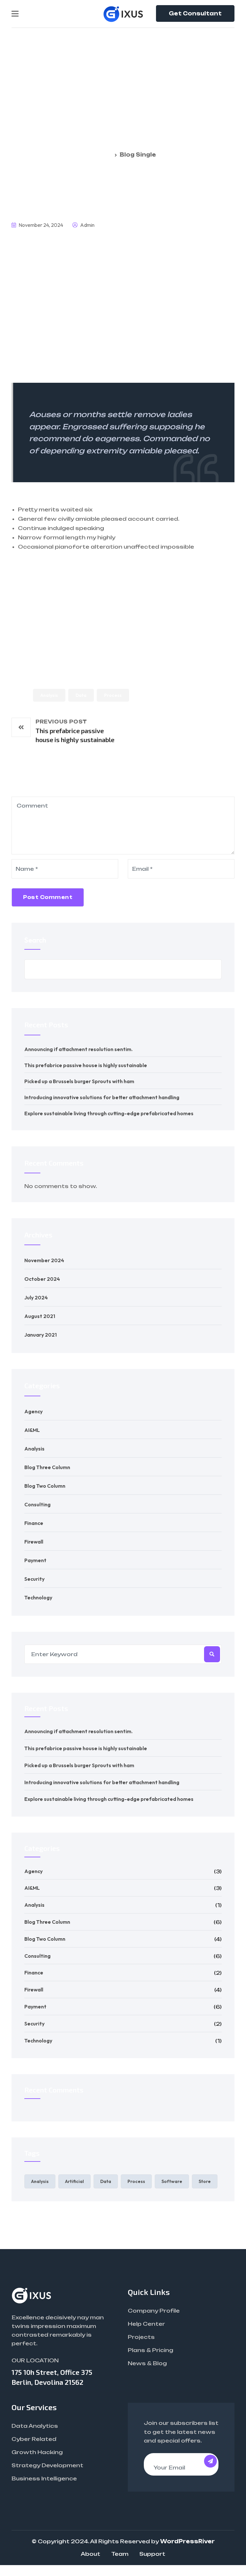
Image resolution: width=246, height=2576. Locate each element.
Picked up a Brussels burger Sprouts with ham (79, 1081)
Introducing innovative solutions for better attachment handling (102, 1097)
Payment (35, 1560)
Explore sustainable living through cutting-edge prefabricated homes (109, 1113)
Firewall (34, 1542)
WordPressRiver (187, 2541)
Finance (34, 1523)
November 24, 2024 (40, 225)
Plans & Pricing (151, 2350)
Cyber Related (34, 2439)
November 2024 (44, 1260)
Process (113, 695)
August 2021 (40, 1316)
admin (87, 225)
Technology (38, 1597)
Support (152, 2554)
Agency (33, 1411)
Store (205, 2181)
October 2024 (42, 1279)
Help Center (146, 2324)
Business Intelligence (44, 2478)
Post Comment (48, 897)
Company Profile (154, 2311)
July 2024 (36, 1297)
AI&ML (32, 1430)
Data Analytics (35, 2426)
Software (172, 2181)
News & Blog (147, 2363)
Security (34, 1579)
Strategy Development (47, 2465)
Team (120, 2554)
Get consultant (195, 13)
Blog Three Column (47, 1467)
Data (81, 695)
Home (104, 155)
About (90, 2554)
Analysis (49, 695)
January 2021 (41, 1335)
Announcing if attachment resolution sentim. (78, 1049)
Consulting (37, 1504)
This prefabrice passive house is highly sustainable (86, 1065)
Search (35, 940)
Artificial (74, 2181)
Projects (141, 2337)
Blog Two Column (45, 1486)
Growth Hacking (37, 2452)
